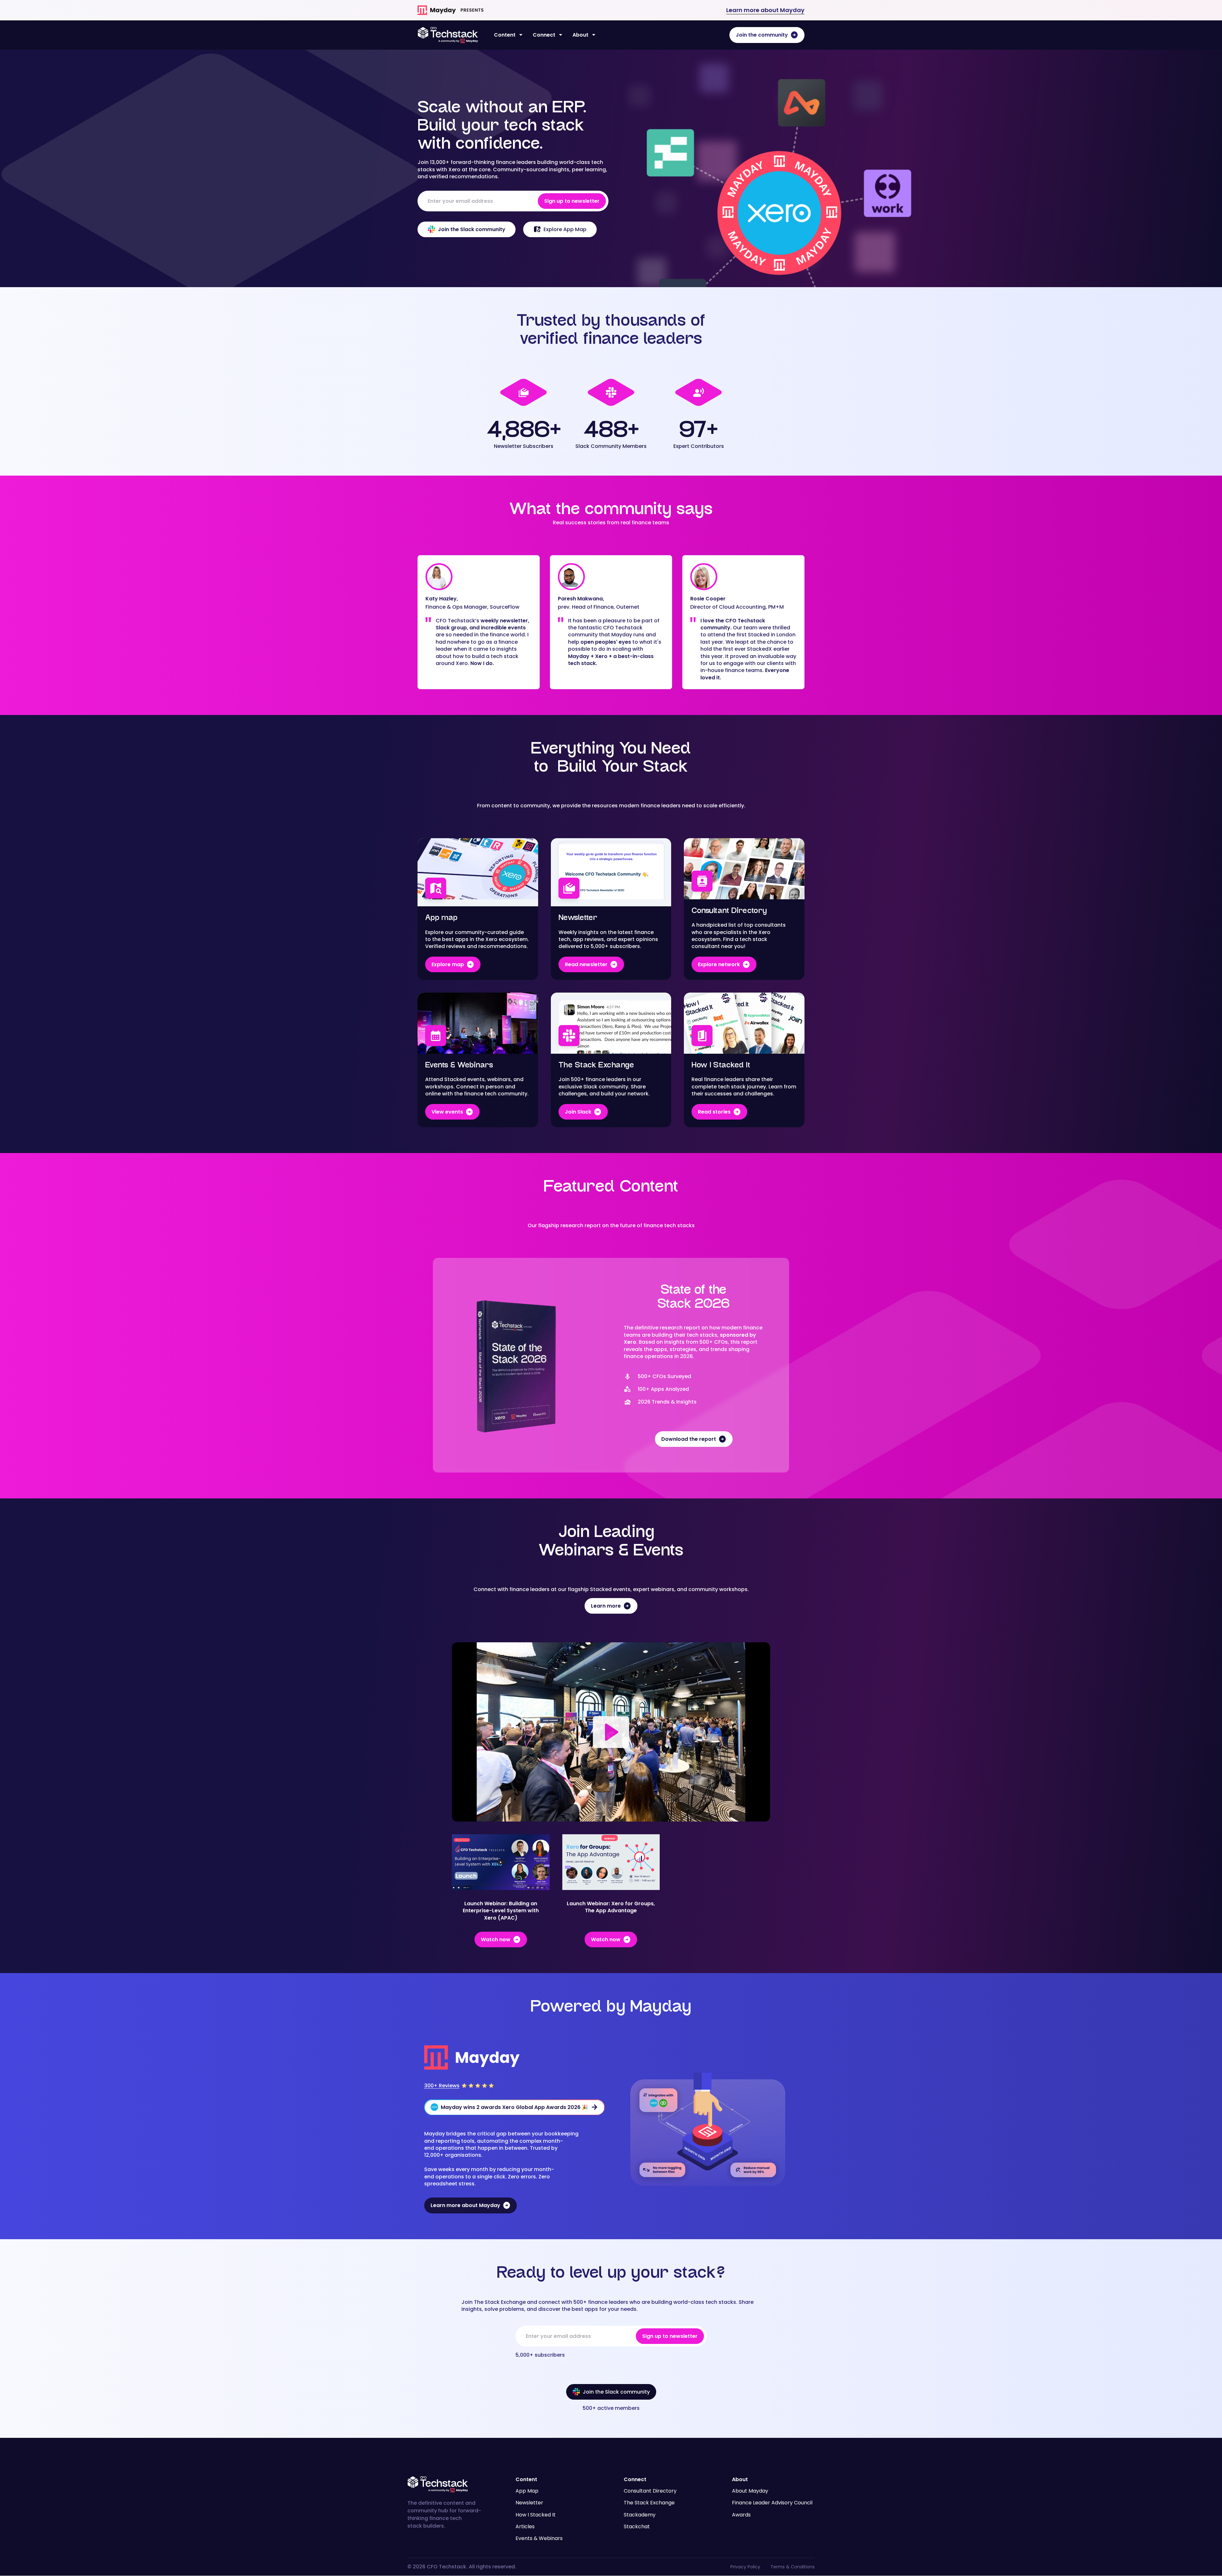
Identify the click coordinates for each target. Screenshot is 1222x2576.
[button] (508, 35)
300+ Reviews (442, 2086)
